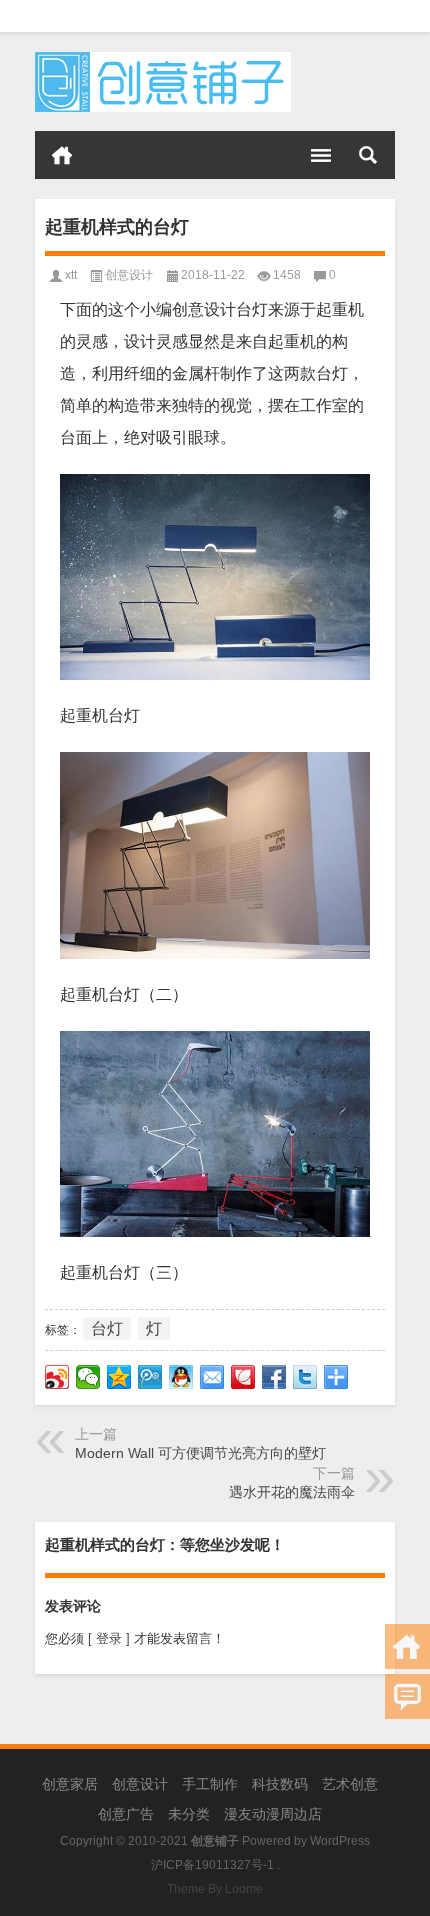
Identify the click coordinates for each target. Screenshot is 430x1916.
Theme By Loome (215, 1889)
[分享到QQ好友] (181, 1377)
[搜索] (368, 155)
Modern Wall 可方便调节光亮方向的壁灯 (200, 1453)
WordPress (340, 1841)
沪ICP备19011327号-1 (212, 1865)
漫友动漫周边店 (273, 1814)
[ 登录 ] (109, 1638)
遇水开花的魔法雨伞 (292, 1492)
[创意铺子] (163, 58)
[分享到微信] (88, 1377)
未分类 (189, 1814)
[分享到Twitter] (305, 1377)
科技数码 (280, 1784)
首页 (62, 155)
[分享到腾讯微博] (150, 1377)
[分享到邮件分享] (212, 1377)
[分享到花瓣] (243, 1377)
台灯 (107, 1328)
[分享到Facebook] (274, 1377)
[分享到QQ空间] (119, 1377)
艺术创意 (350, 1784)
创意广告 (126, 1814)
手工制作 (210, 1784)
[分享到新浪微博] (57, 1377)
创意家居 (70, 1784)
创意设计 (129, 275)
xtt (71, 275)
